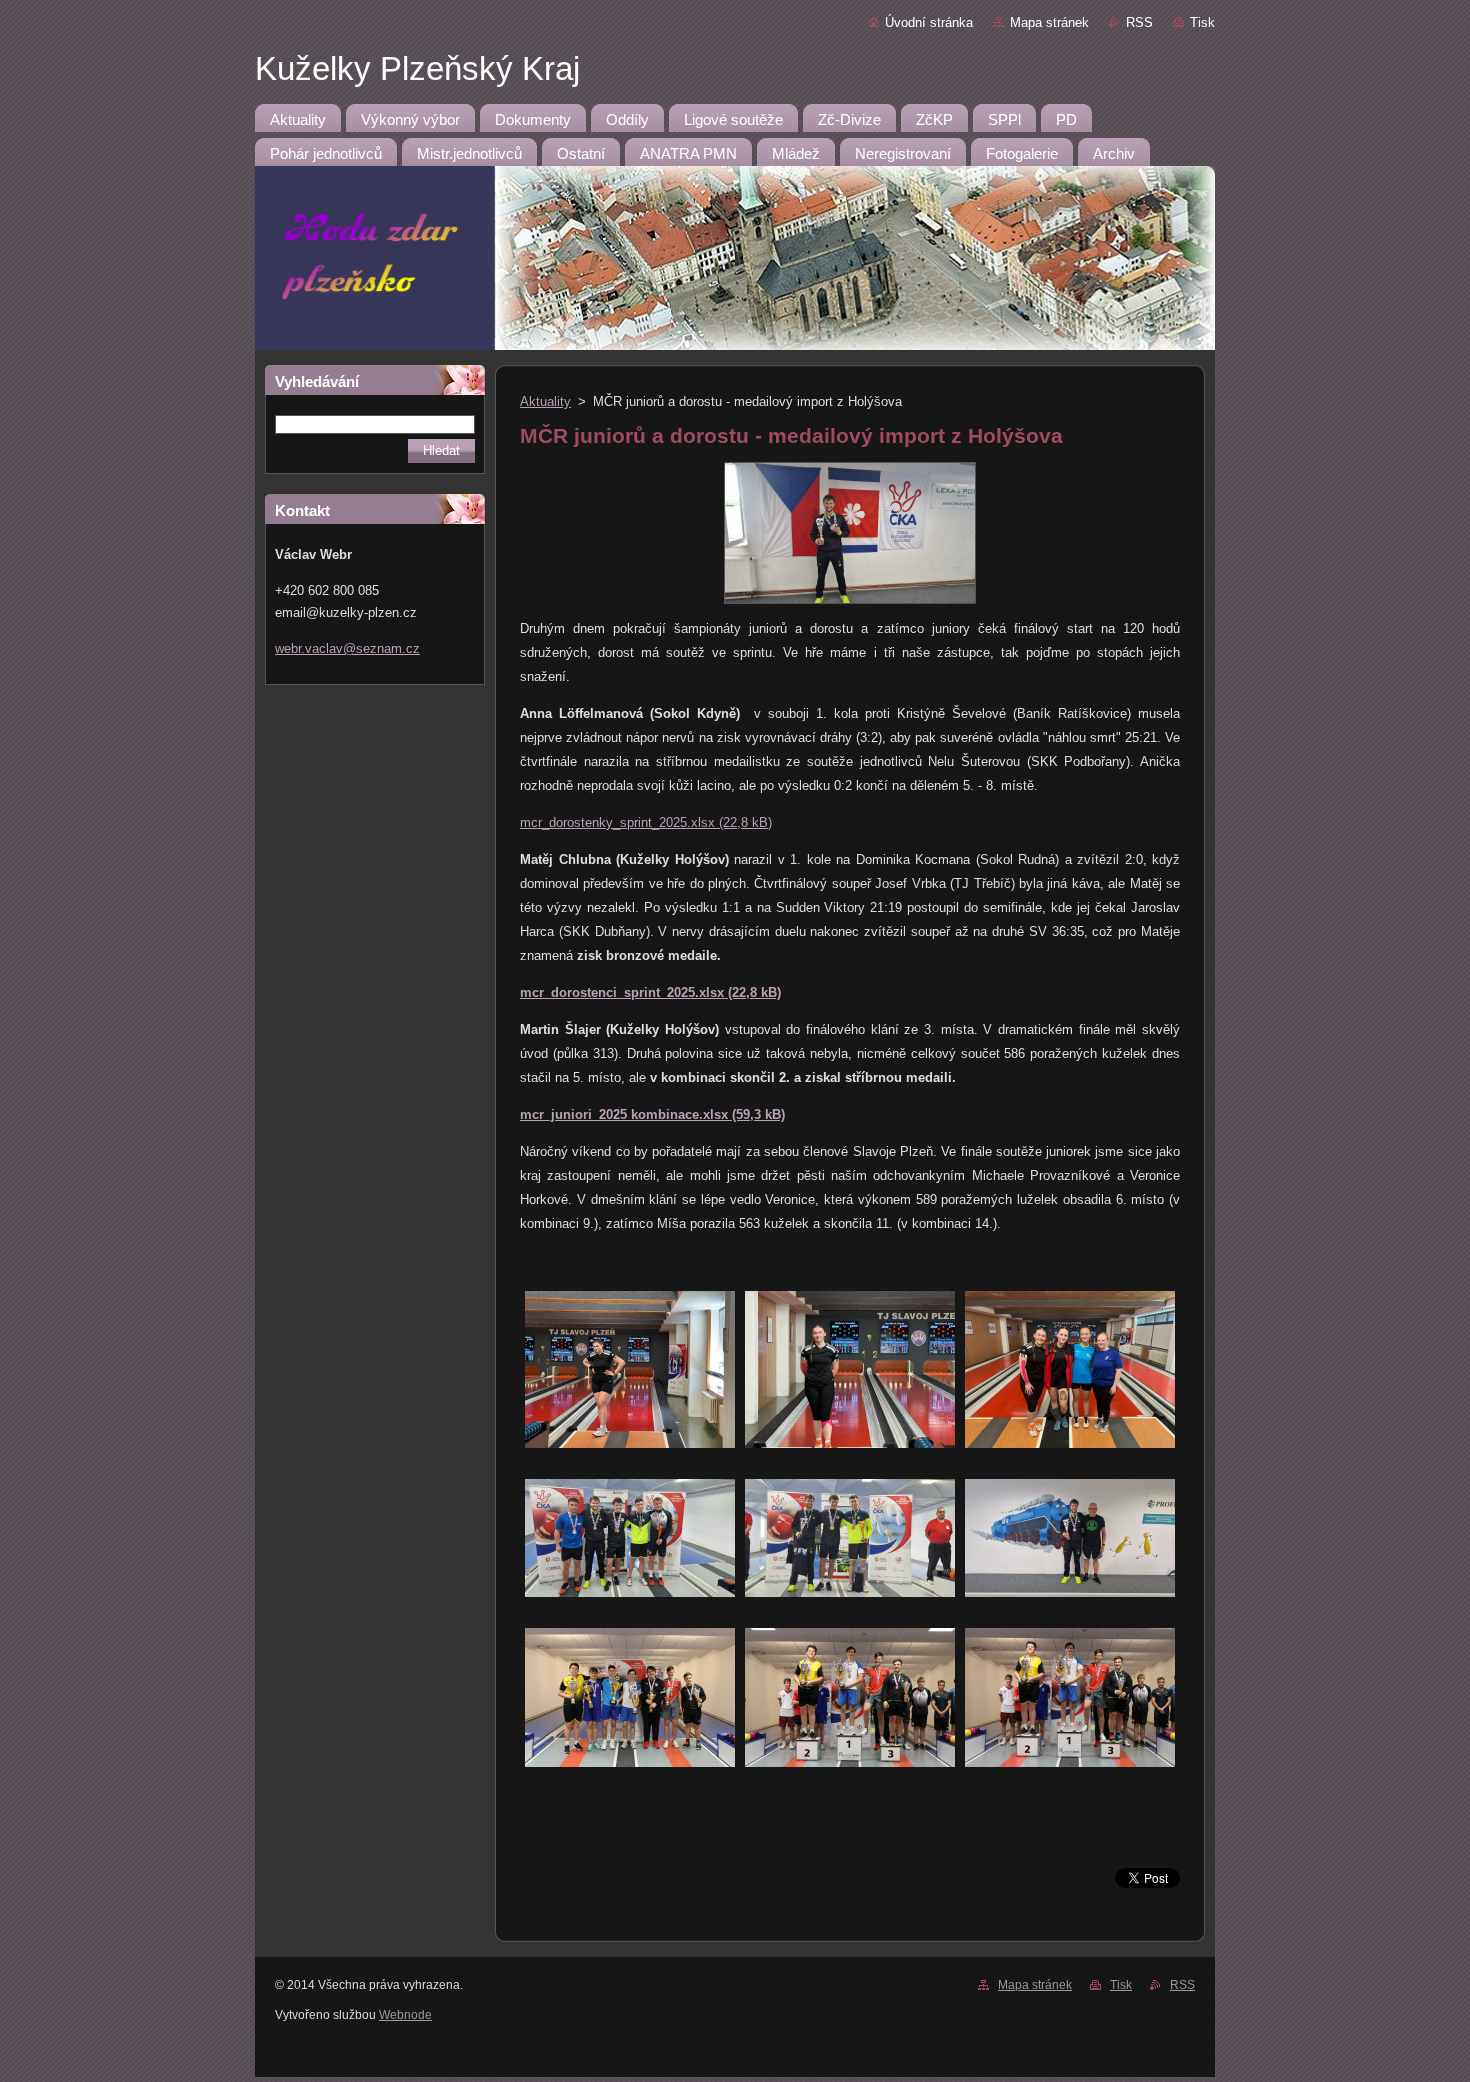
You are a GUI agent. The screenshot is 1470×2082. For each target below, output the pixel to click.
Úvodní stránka (929, 22)
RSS (1139, 22)
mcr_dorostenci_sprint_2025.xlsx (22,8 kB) (650, 992)
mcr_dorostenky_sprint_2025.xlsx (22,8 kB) (646, 822)
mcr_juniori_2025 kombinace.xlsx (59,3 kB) (652, 1114)
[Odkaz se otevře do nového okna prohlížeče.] (850, 604)
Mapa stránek (1049, 22)
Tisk (1202, 22)
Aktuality (545, 401)
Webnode (405, 2015)
